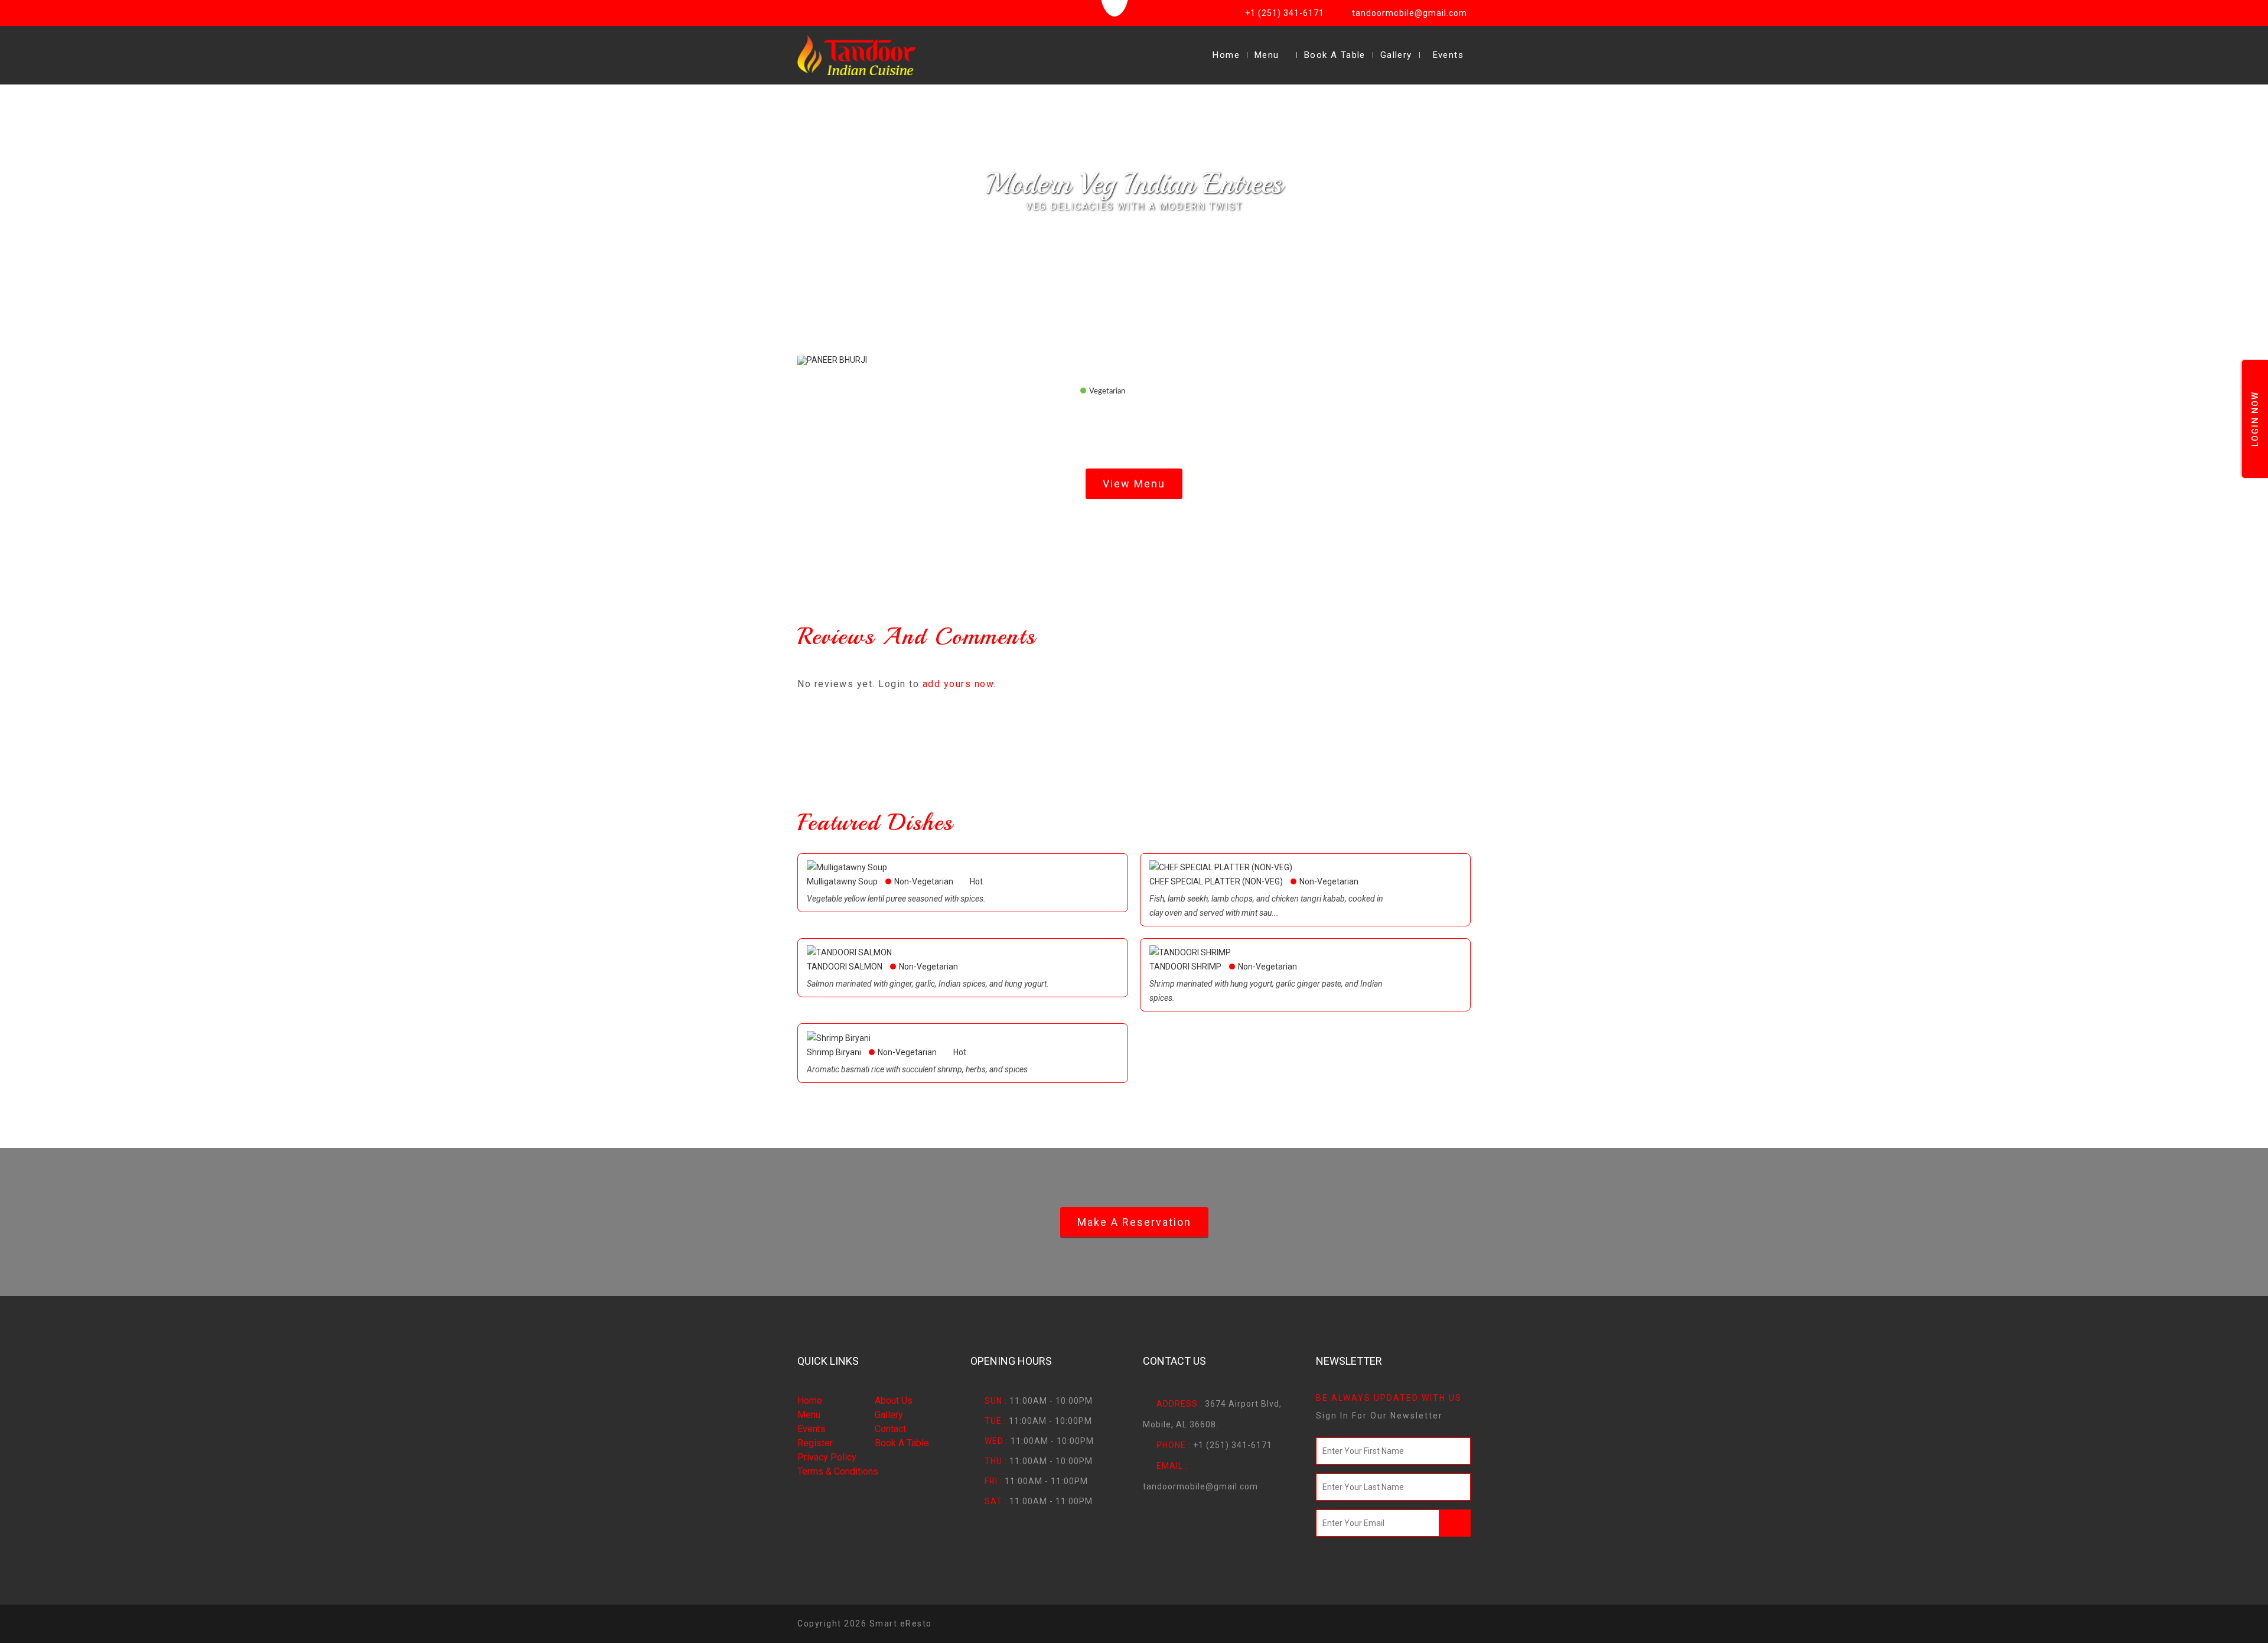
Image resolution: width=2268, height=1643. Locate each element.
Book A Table (1335, 55)
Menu (1267, 55)
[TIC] (856, 55)
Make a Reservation (1134, 1222)
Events (1448, 55)
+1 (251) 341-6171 (1285, 13)
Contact (890, 1429)
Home (1226, 55)
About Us (894, 1400)
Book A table (902, 1443)
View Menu (1134, 484)
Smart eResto (901, 1624)
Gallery (1396, 55)
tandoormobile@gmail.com (1410, 13)
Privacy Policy (827, 1457)
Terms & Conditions (838, 1471)
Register (815, 1443)
